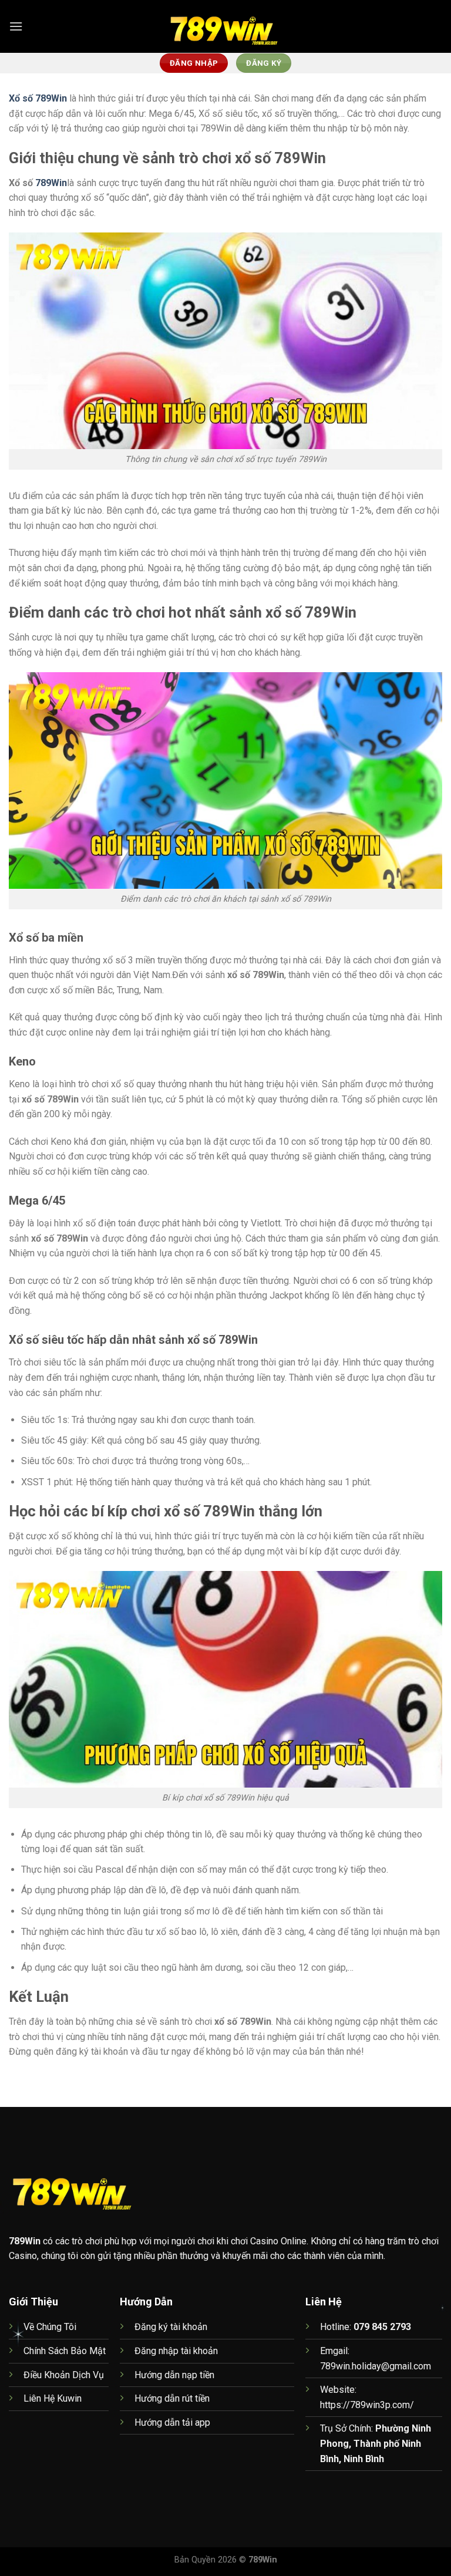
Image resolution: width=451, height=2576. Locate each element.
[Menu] (16, 26)
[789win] (225, 26)
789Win (51, 183)
